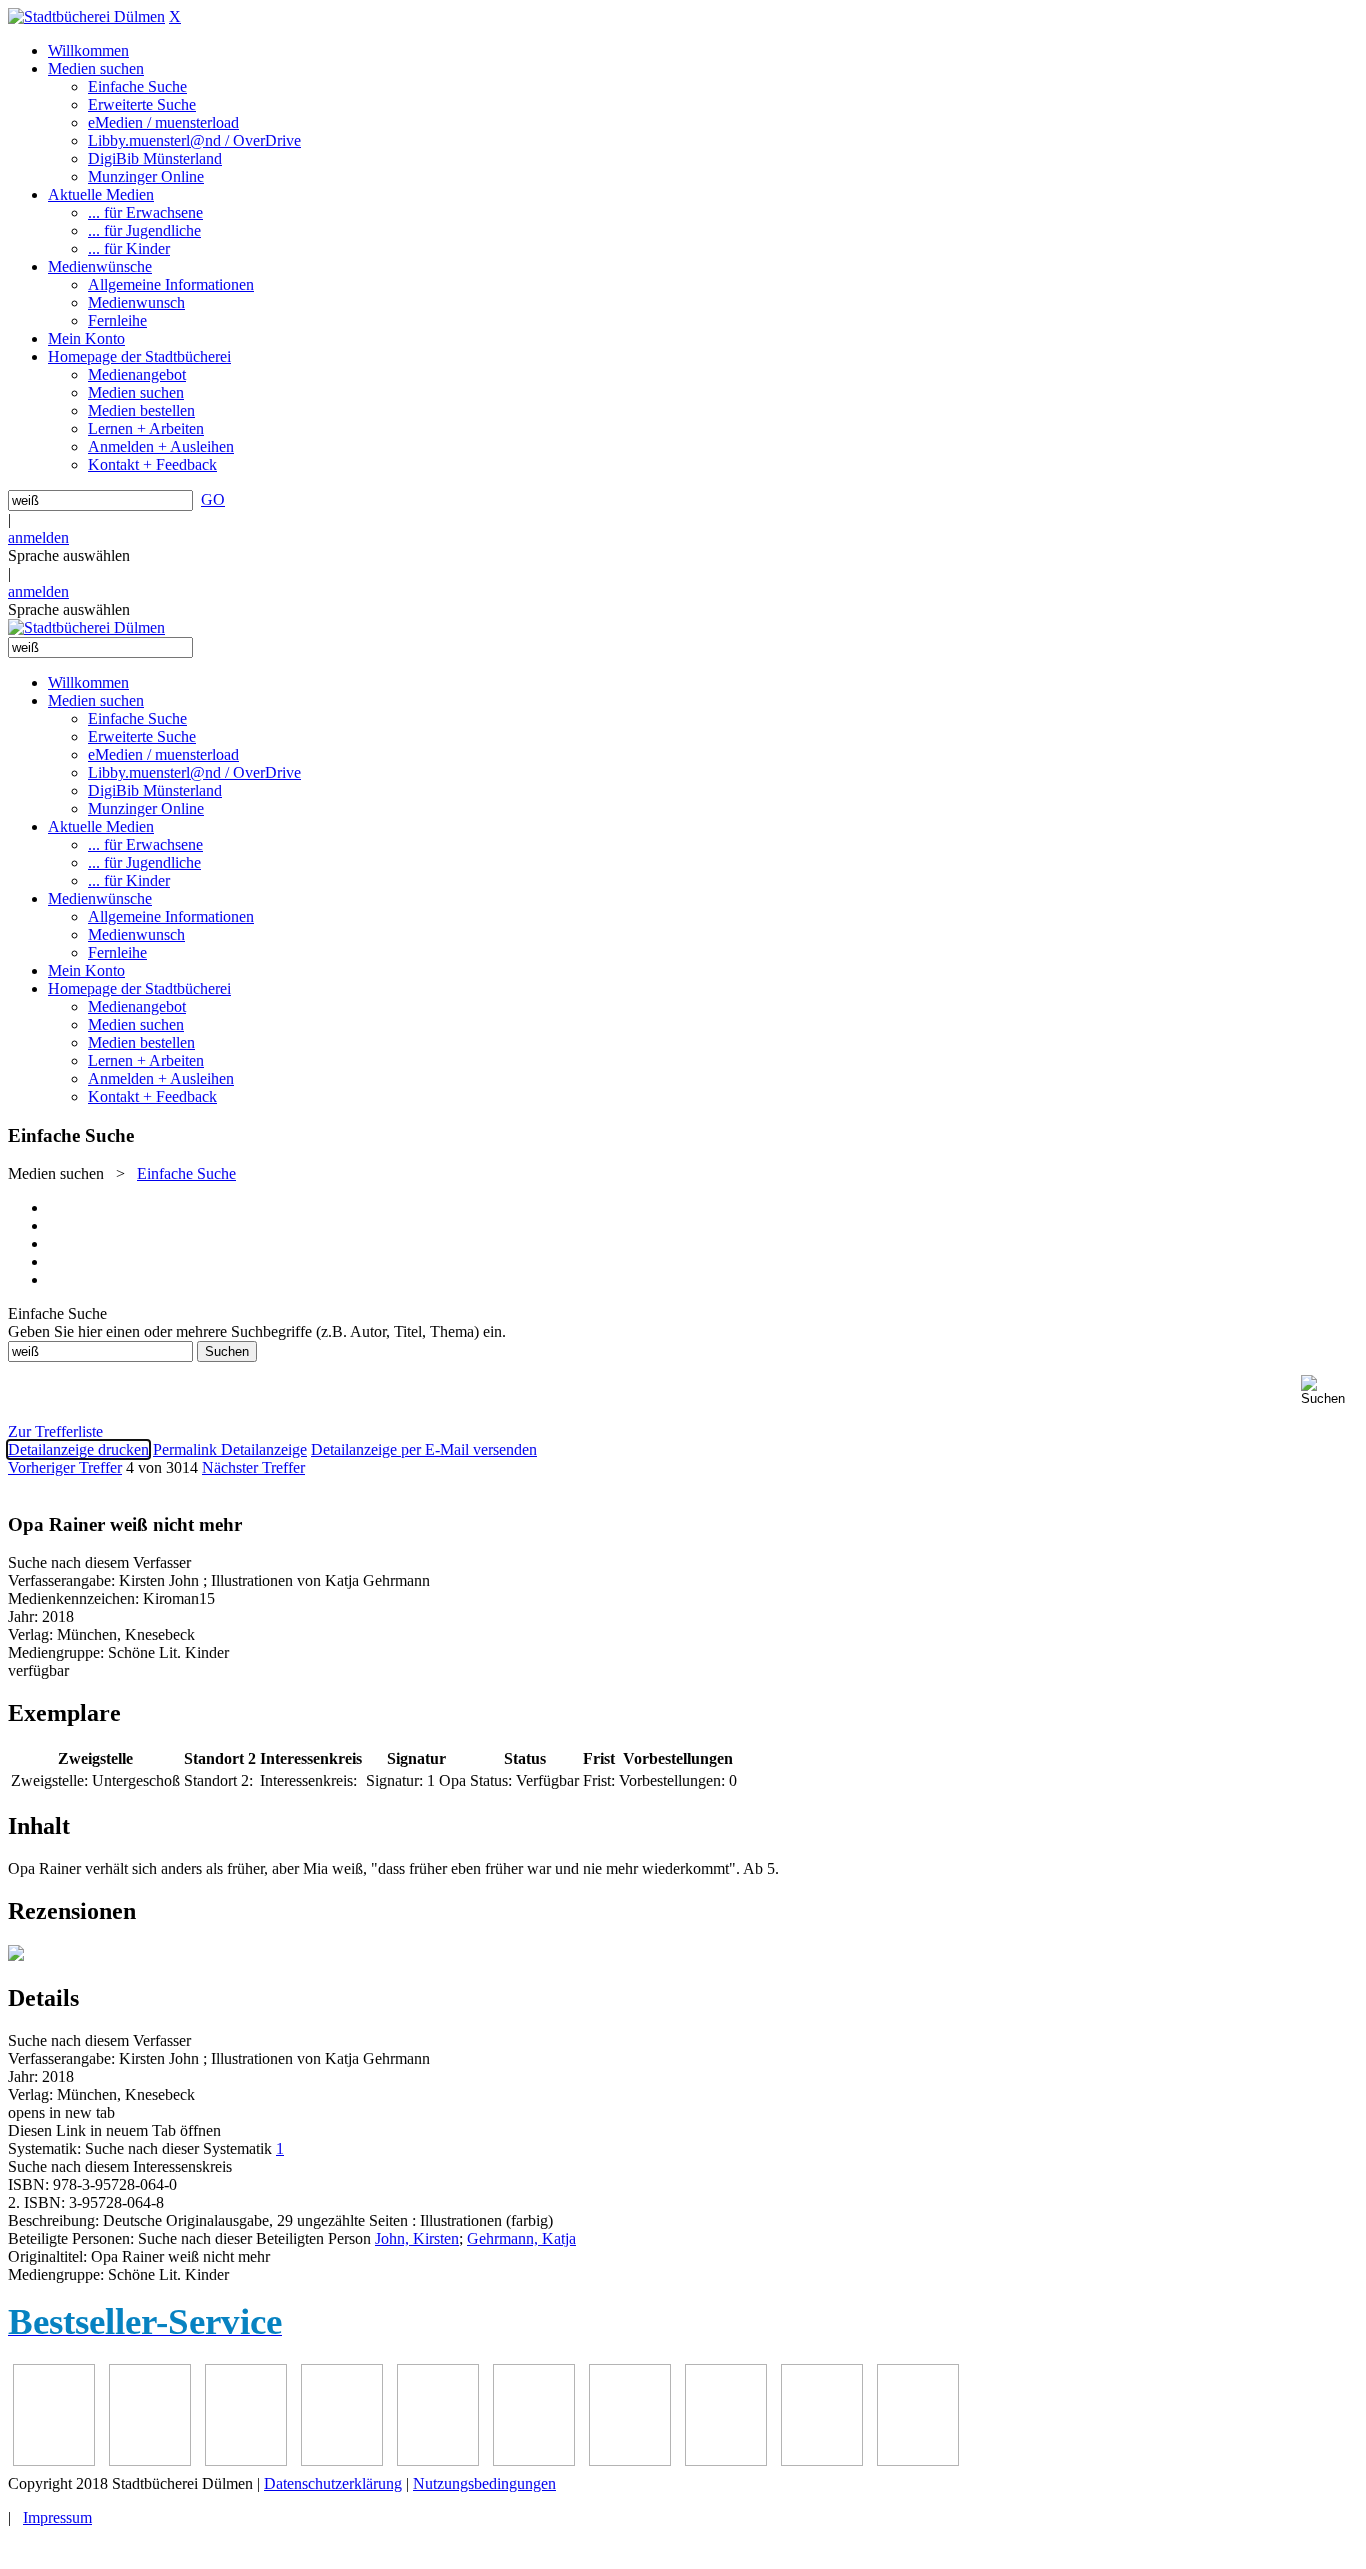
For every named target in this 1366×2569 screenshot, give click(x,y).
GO (213, 499)
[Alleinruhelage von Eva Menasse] (54, 2460)
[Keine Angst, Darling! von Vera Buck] (438, 2460)
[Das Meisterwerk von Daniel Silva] (534, 2460)
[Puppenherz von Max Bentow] (726, 2460)
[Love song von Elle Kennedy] (342, 2460)
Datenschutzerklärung (333, 2483)
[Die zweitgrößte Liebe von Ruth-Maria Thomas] (822, 2460)
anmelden (38, 537)
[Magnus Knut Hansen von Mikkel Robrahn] (246, 2460)
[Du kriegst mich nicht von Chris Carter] (630, 2460)
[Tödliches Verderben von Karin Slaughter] (918, 2460)
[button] (1329, 1390)
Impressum (57, 2517)
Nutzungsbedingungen (484, 2483)
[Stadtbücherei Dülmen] (86, 16)
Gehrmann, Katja (521, 2238)
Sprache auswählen (69, 555)
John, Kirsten (417, 2238)
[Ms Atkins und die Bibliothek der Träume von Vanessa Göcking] (150, 2460)
